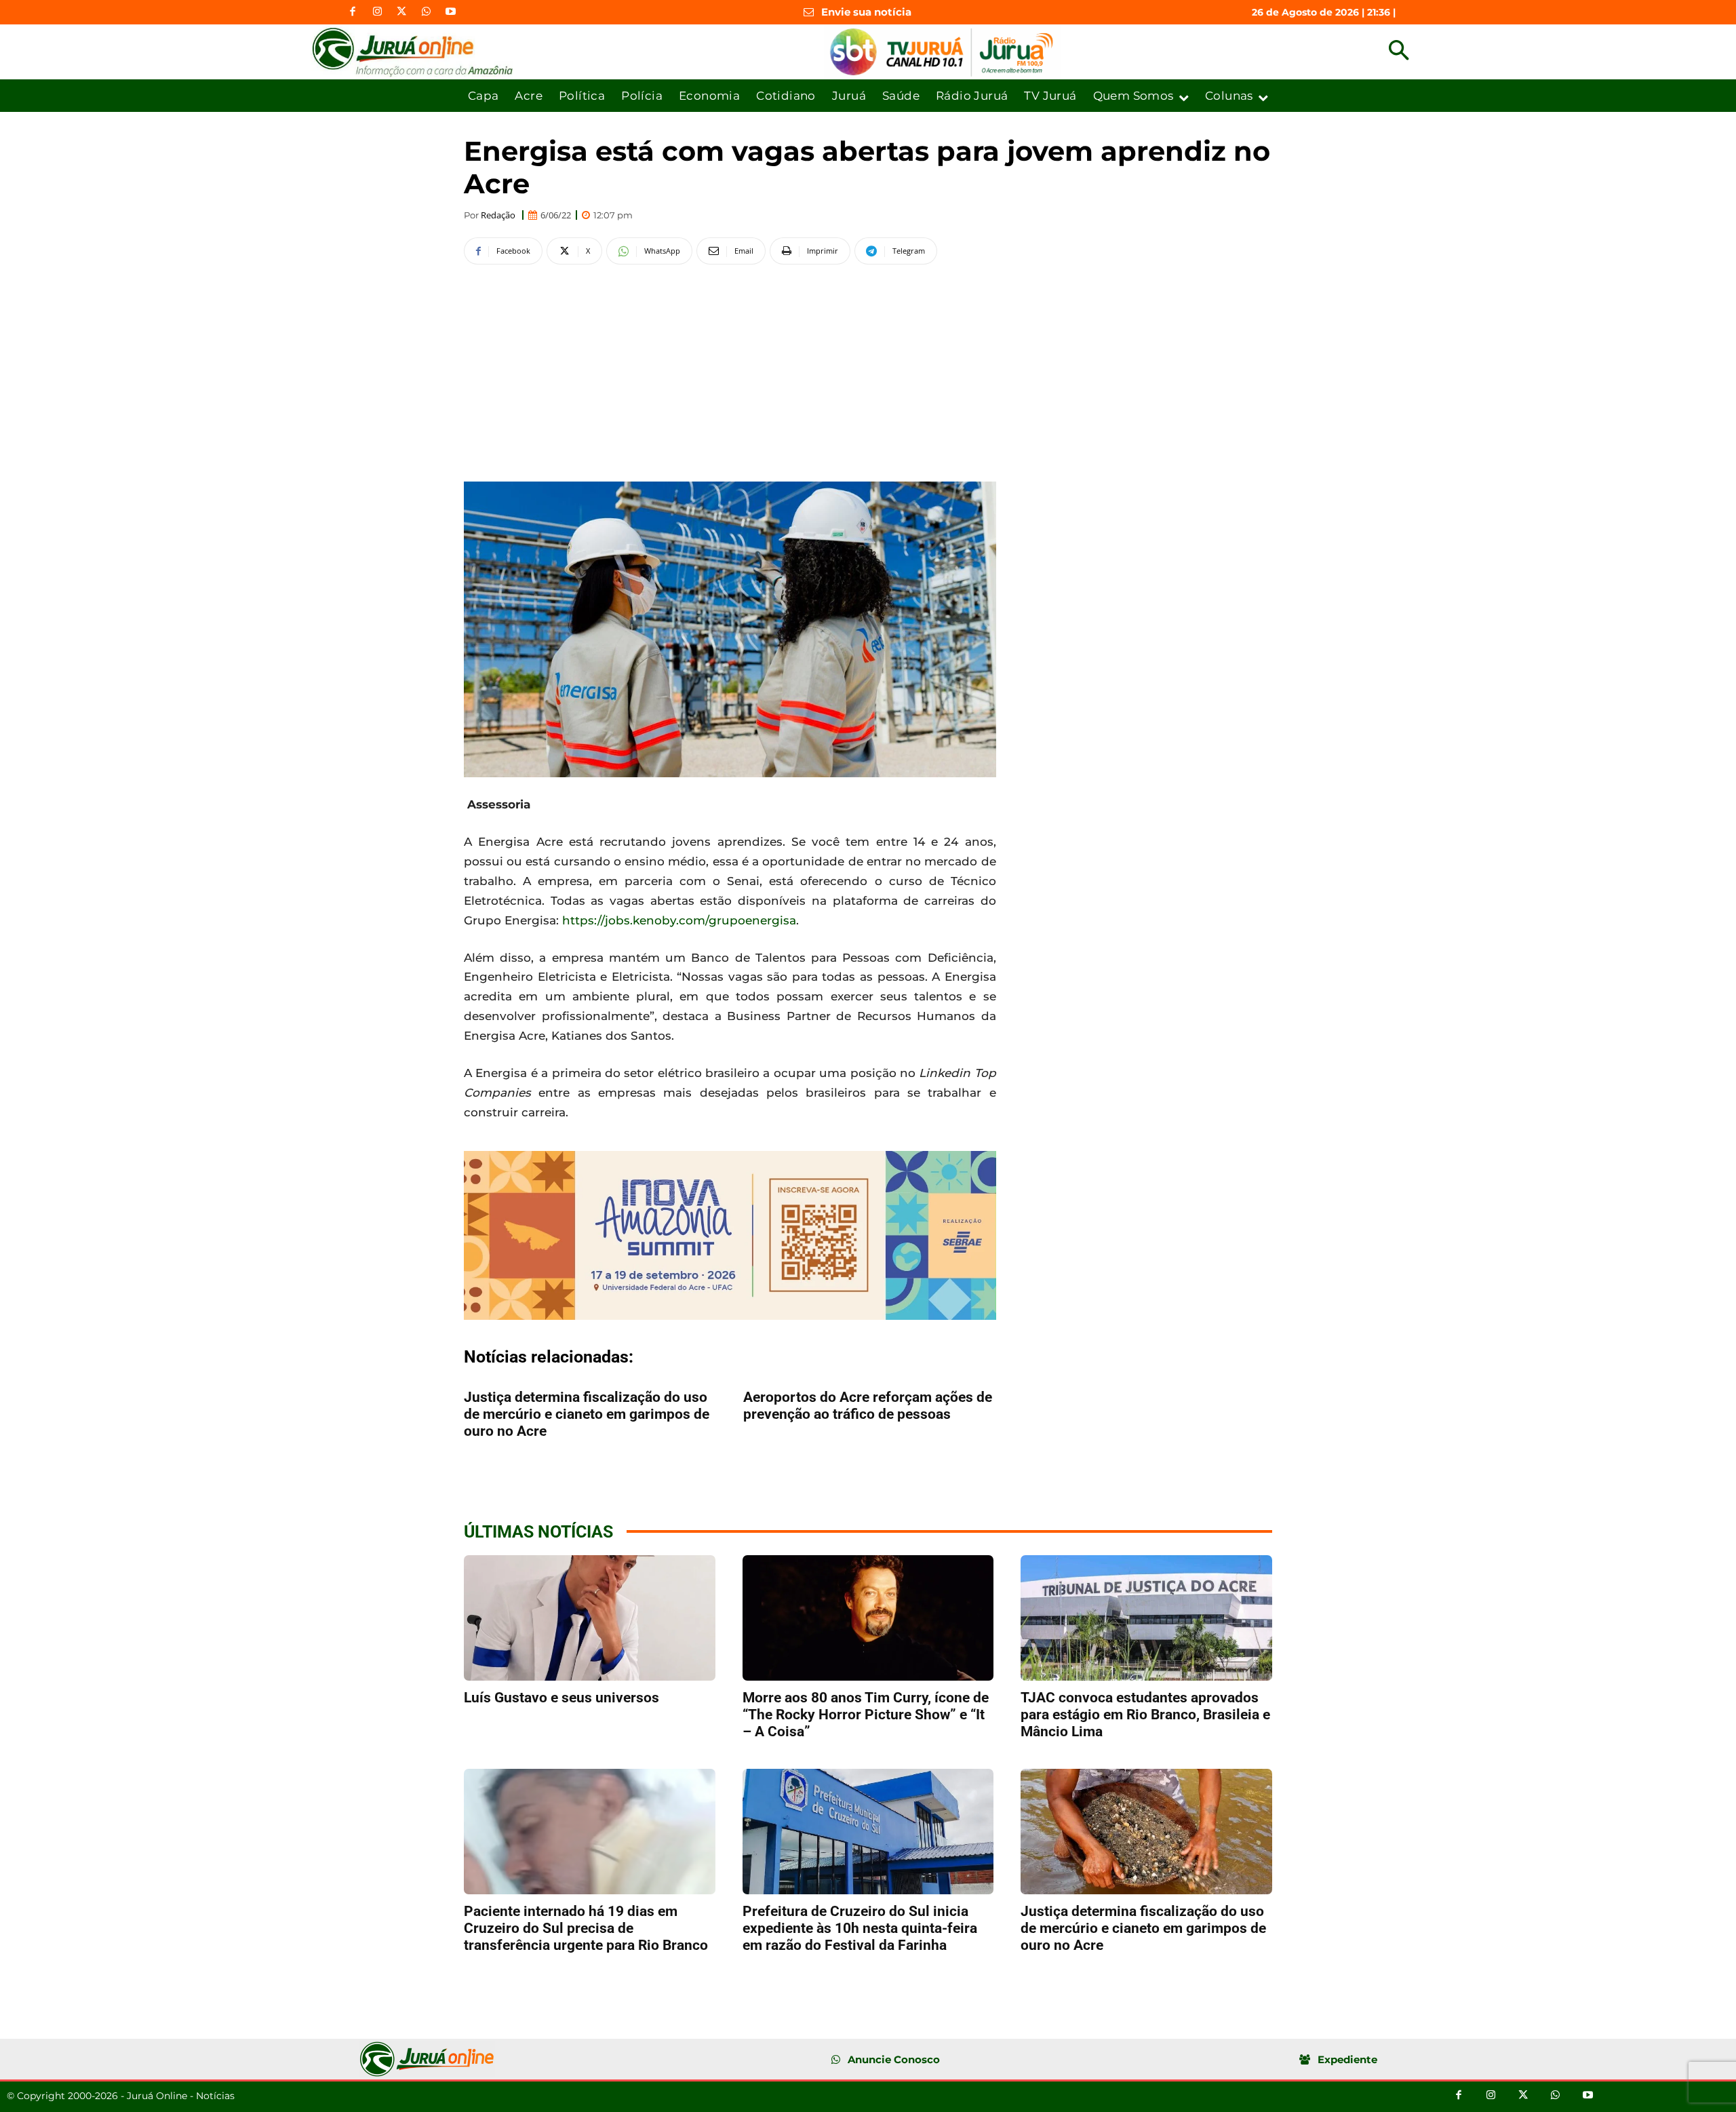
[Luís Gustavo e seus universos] (590, 1618)
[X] (401, 12)
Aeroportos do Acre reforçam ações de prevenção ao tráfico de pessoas (868, 1406)
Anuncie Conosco (894, 2059)
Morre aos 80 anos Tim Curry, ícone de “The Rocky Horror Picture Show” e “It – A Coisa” (866, 1715)
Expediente (1347, 2059)
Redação (498, 215)
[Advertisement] (730, 371)
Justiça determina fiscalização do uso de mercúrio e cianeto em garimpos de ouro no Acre (587, 1414)
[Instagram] (377, 12)
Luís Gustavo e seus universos (561, 1698)
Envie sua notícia (866, 12)
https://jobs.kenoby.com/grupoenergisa (679, 920)
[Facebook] (353, 12)
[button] (1399, 52)
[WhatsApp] (426, 12)
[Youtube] (450, 12)
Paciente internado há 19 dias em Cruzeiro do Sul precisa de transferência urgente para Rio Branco (586, 1928)
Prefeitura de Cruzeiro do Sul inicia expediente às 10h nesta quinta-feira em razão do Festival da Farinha (860, 1928)
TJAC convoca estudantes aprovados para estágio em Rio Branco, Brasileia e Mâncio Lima (1145, 1715)
